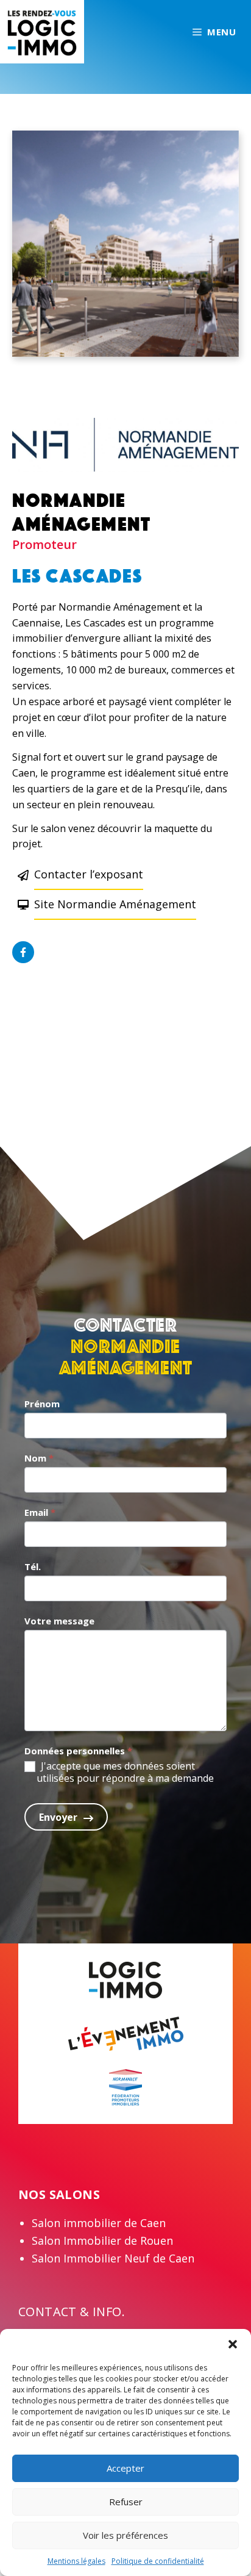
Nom (39, 1458)
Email (40, 1512)
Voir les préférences (125, 2535)
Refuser (126, 2502)
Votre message (59, 1621)
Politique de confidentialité (158, 2561)
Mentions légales (76, 2561)
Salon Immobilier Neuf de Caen (113, 2258)
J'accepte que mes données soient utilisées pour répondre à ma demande (125, 1773)
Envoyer (58, 1817)
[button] (233, 2344)
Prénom (42, 1404)
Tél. (33, 1566)
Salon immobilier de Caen (99, 2223)
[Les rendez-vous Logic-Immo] (42, 30)
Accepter (125, 2468)
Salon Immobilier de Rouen (102, 2241)
